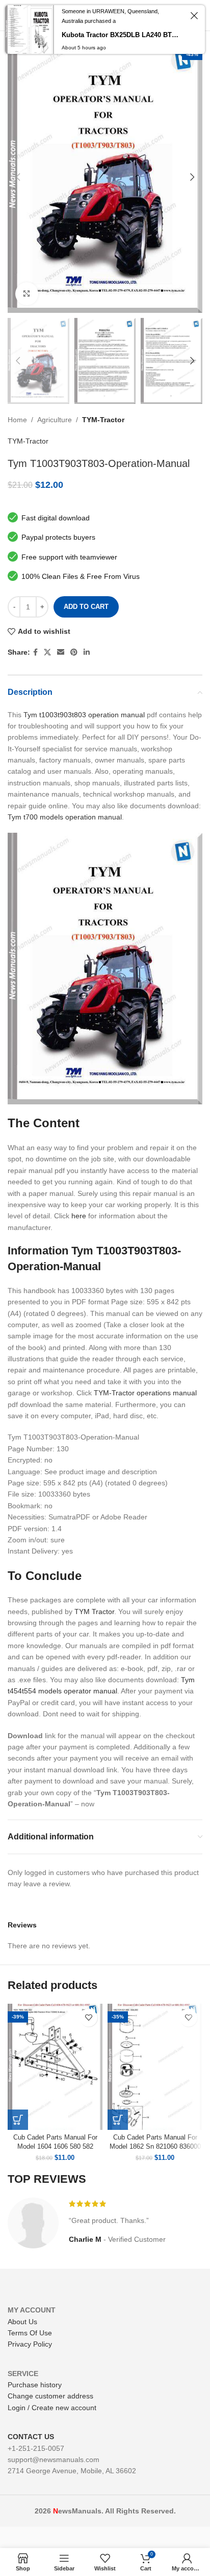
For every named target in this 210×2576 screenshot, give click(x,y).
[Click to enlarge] (27, 294)
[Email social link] (61, 652)
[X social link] (47, 652)
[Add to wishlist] (88, 2018)
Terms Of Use (30, 2333)
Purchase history (35, 2385)
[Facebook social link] (35, 652)
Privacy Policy (30, 2344)
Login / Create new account (52, 2408)
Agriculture (55, 420)
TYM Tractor (94, 1612)
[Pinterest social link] (74, 652)
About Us (22, 2322)
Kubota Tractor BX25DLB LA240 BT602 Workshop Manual (122, 35)
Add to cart (86, 607)
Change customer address (50, 2396)
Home (17, 420)
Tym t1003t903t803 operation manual (84, 715)
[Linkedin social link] (87, 652)
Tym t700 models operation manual (65, 817)
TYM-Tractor (103, 420)
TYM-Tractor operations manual (145, 1393)
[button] (18, 2120)
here (79, 1216)
